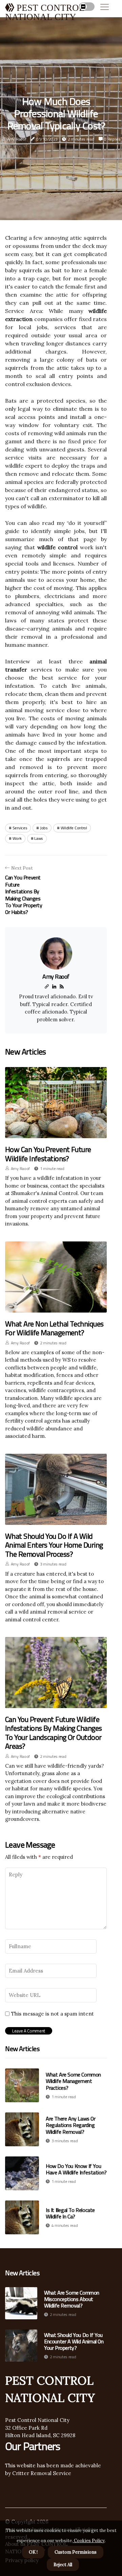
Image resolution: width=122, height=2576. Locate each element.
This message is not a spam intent (53, 2014)
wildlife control (74, 828)
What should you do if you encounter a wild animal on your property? (74, 2342)
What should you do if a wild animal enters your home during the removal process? (54, 1545)
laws (39, 838)
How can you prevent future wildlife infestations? (48, 1154)
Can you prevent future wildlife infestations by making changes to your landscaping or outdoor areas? (54, 1733)
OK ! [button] (33, 2552)
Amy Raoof (17, 139)
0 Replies (112, 139)
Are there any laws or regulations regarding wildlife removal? (71, 2125)
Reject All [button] (63, 2565)
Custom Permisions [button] (76, 2552)
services (20, 828)
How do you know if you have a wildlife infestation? (76, 2169)
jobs (44, 828)
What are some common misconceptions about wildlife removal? (72, 2299)
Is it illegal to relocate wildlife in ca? (70, 2213)
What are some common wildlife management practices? (73, 2081)
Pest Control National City (37, 2420)
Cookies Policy (89, 2541)
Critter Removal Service (41, 2473)
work (17, 838)
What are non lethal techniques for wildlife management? (54, 1328)
